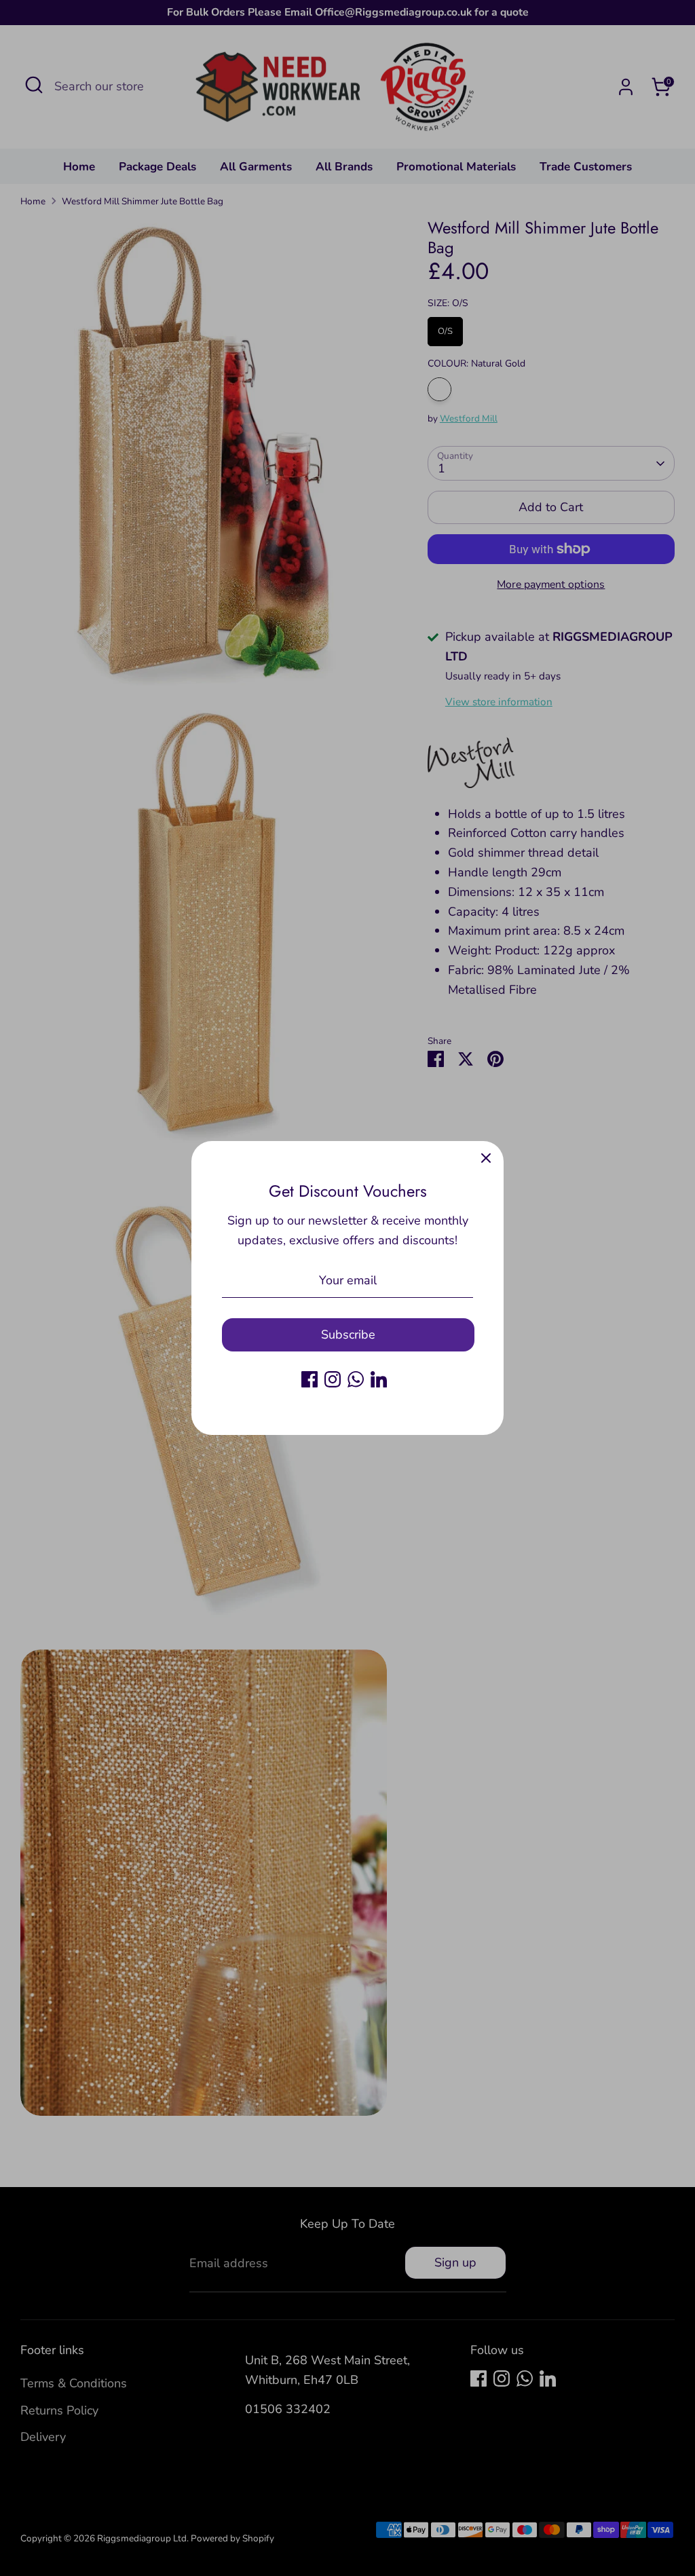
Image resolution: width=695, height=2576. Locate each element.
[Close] (486, 1159)
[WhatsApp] (356, 1379)
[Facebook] (309, 1379)
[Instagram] (333, 1379)
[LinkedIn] (379, 1379)
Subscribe (348, 1334)
